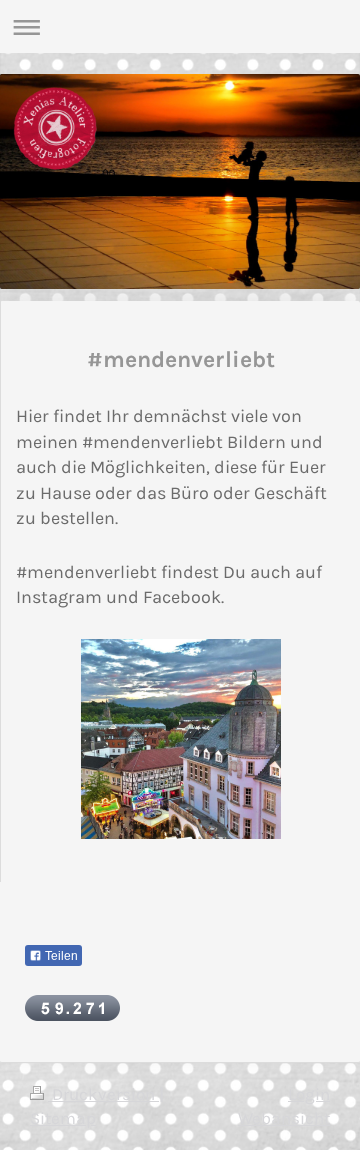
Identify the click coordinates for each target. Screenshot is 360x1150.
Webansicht (284, 1118)
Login (309, 1094)
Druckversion (103, 1094)
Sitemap (63, 1118)
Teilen (60, 956)
